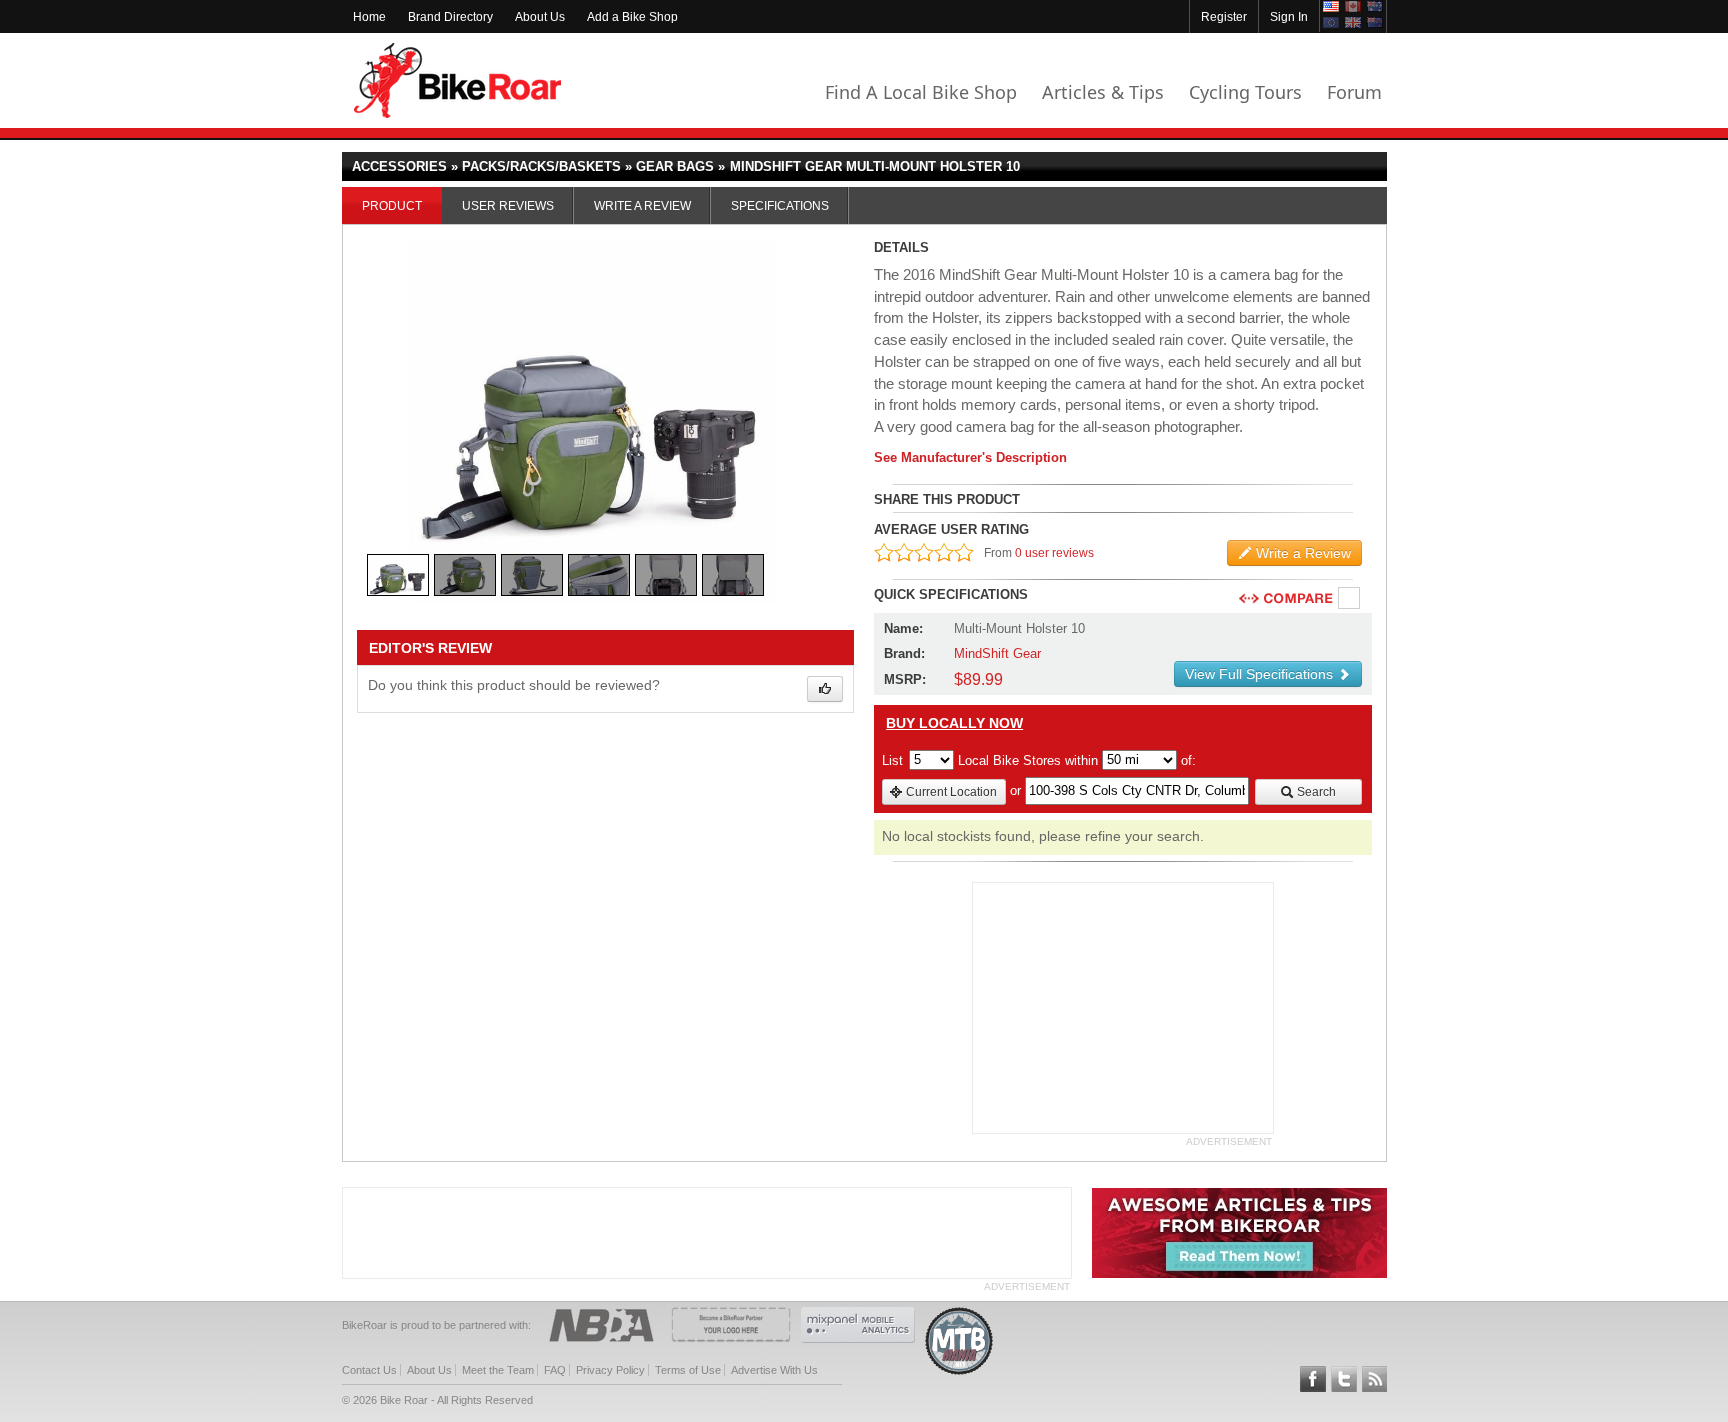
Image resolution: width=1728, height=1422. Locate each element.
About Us (540, 17)
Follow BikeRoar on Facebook (1313, 1379)
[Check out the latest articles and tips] (1239, 1274)
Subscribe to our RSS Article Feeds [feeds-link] (1375, 1379)
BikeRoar (457, 80)
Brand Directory (450, 17)
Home (369, 17)
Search (1315, 792)
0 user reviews (1054, 553)
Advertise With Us (774, 1370)
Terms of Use (688, 1370)
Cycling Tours (1245, 92)
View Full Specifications (1261, 674)
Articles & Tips (1103, 92)
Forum (1354, 92)
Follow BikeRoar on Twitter (1344, 1379)
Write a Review (642, 206)
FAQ (555, 1370)
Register (1224, 17)
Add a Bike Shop (632, 17)
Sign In (1289, 17)
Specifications (780, 206)
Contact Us (369, 1370)
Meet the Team (498, 1370)
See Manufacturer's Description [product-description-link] (970, 457)
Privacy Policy (610, 1370)
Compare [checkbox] (1350, 599)
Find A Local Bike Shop (921, 92)
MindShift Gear (997, 653)
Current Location (950, 792)
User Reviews (508, 206)
